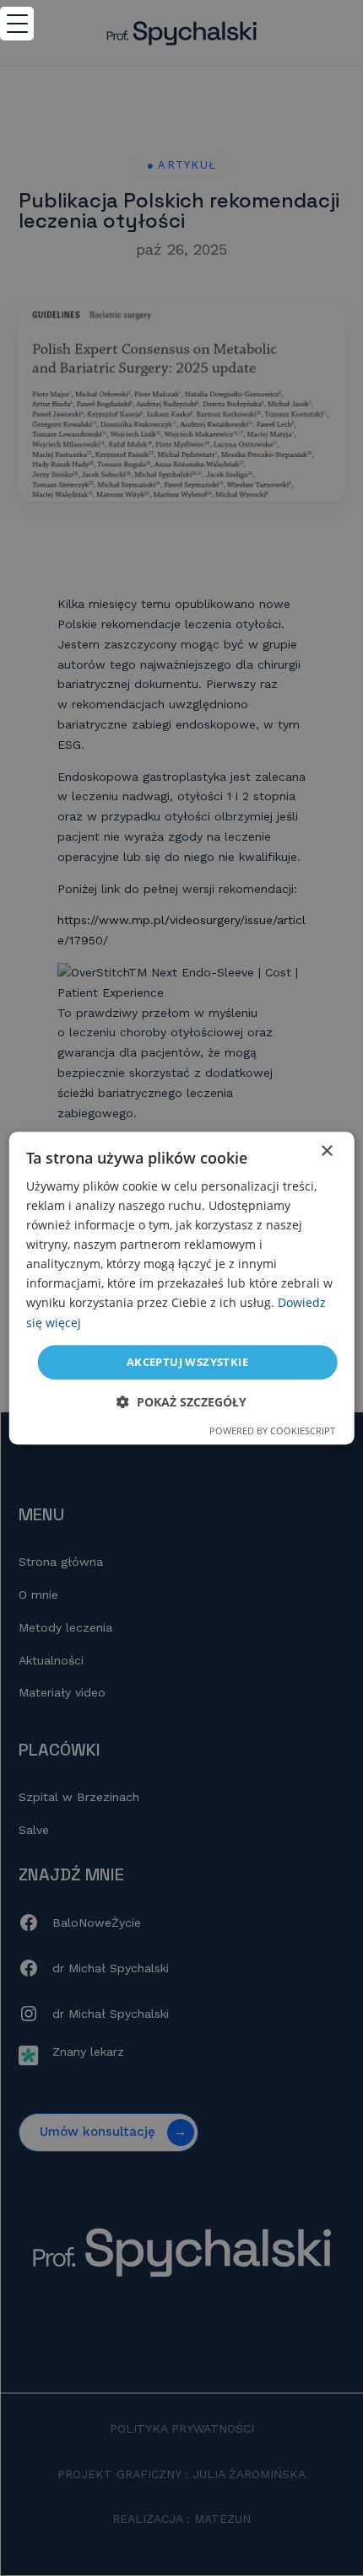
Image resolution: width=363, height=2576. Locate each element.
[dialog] (182, 1288)
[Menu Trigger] (17, 24)
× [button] (326, 1151)
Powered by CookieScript (272, 1431)
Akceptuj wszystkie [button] (187, 1362)
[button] (181, 1402)
